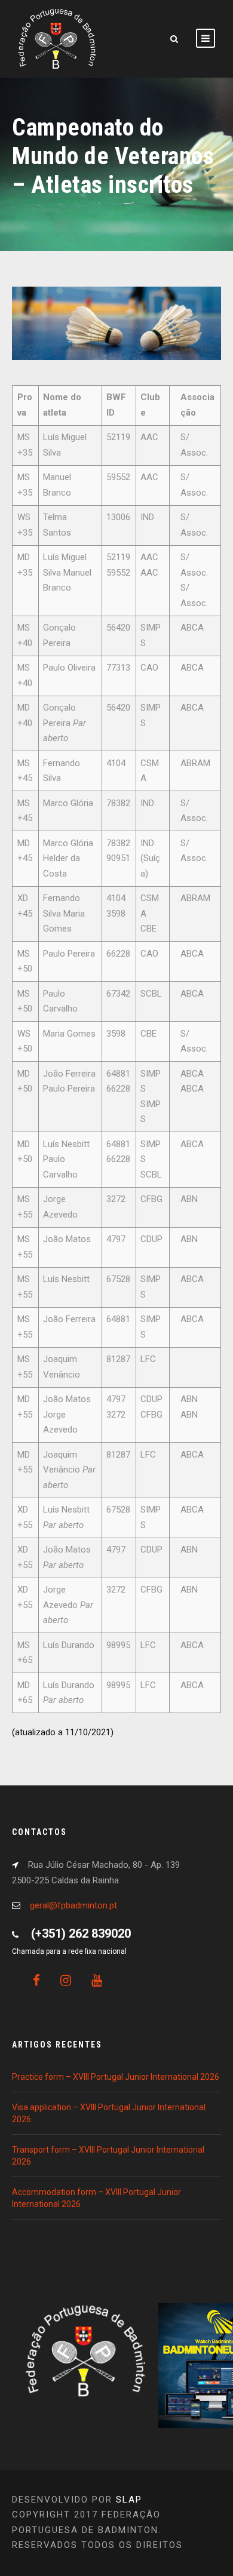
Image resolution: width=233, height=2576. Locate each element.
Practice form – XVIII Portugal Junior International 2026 (116, 2077)
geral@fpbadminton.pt (73, 1905)
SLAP (129, 2500)
